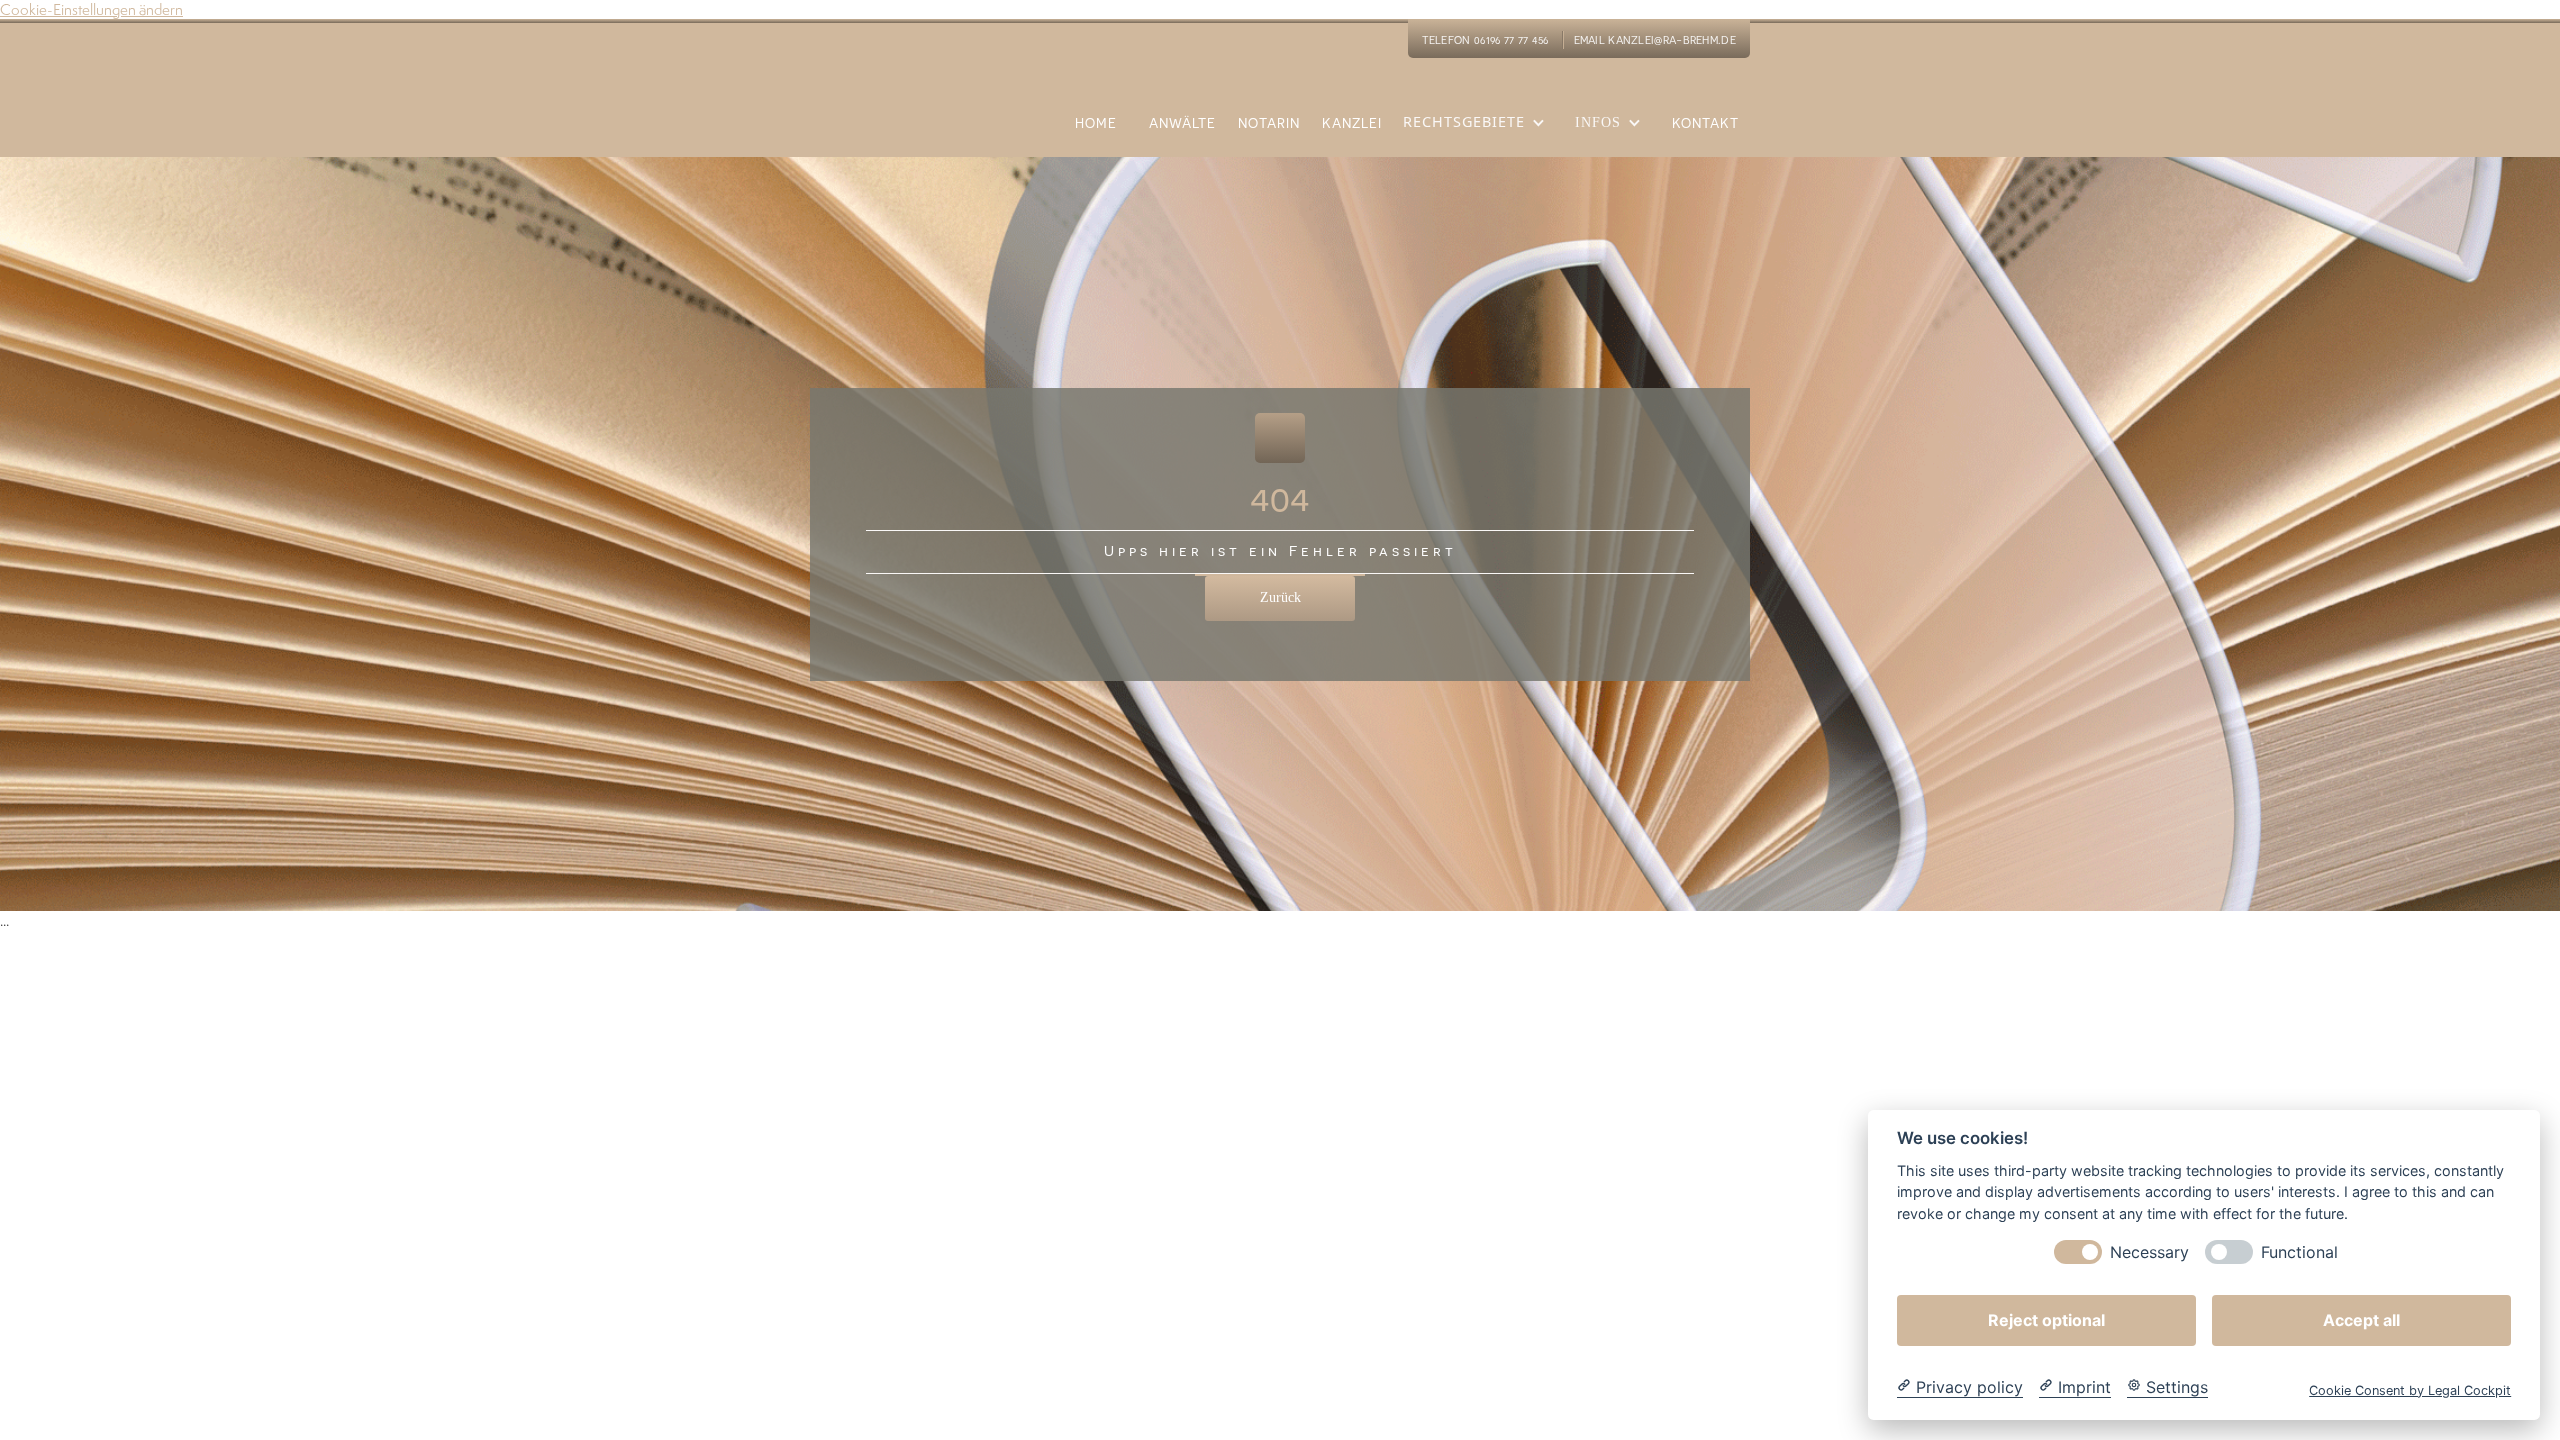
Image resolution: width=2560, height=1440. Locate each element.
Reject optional (2046, 1319)
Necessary (2149, 1251)
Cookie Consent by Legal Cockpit (2410, 1389)
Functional (2299, 1251)
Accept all (2361, 1319)
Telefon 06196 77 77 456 (1485, 39)
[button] (1479, 135)
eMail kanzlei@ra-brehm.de (1655, 39)
